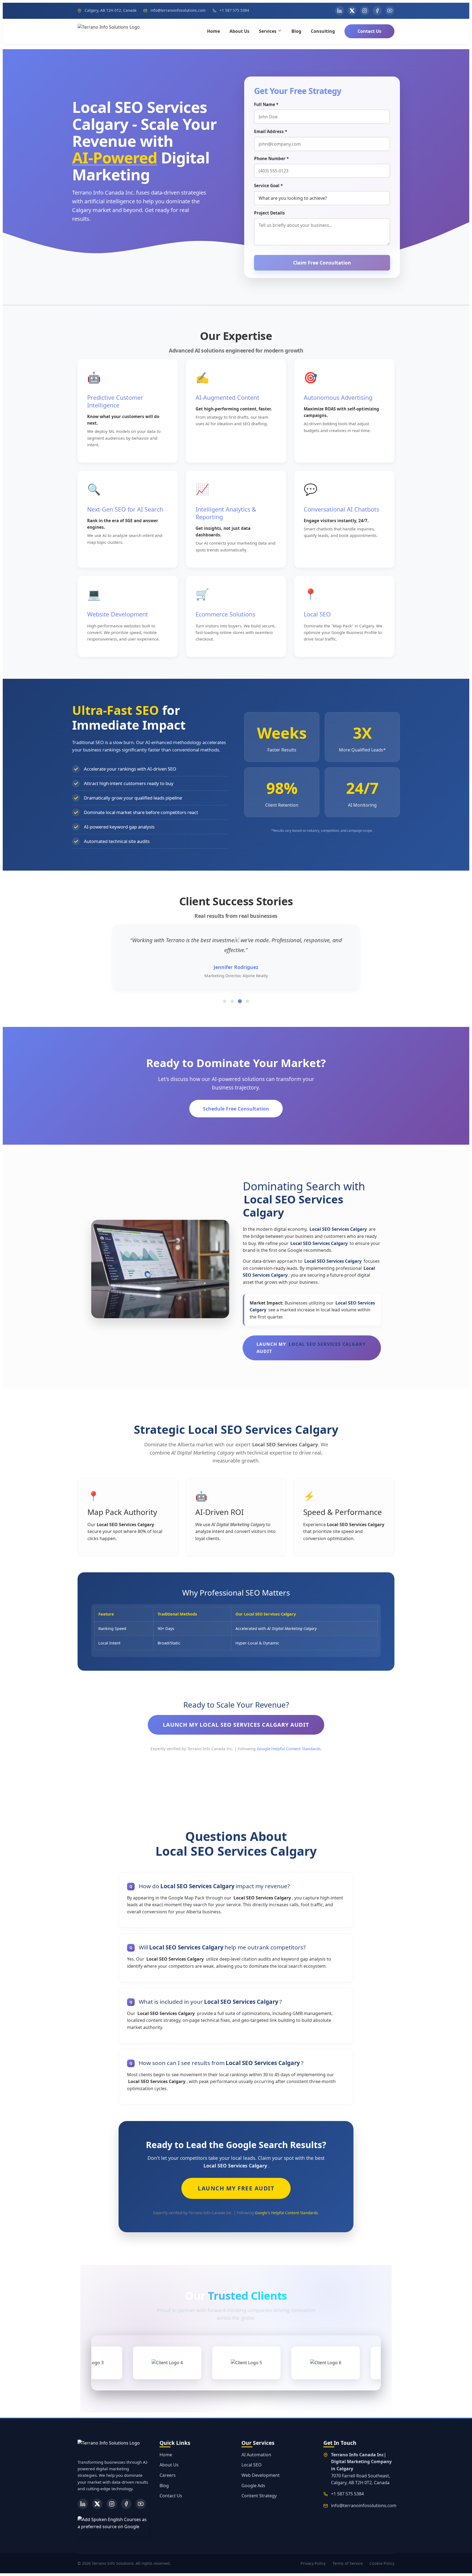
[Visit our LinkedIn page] (340, 11)
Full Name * (266, 104)
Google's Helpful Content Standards (286, 2213)
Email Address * (271, 131)
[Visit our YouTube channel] (390, 11)
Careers (168, 2475)
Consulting (323, 31)
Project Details (269, 213)
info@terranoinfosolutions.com (178, 10)
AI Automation (256, 2455)
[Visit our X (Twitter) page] (352, 11)
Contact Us (369, 31)
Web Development (261, 2475)
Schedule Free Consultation (236, 1109)
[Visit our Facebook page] (377, 11)
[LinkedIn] (83, 2504)
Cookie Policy (382, 2563)
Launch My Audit (311, 1348)
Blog (296, 31)
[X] (97, 2504)
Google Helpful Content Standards (289, 1749)
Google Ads (253, 2486)
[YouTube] (141, 2504)
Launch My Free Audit (236, 2188)
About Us (239, 31)
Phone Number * (271, 158)
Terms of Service (348, 2563)
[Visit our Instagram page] (365, 11)
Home (213, 31)
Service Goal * (268, 186)
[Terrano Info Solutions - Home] (109, 31)
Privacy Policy (313, 2563)
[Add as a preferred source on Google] (113, 2526)
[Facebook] (126, 2504)
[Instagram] (112, 2504)
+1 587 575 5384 (234, 10)
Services (268, 31)
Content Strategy (259, 2496)
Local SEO (252, 2465)
